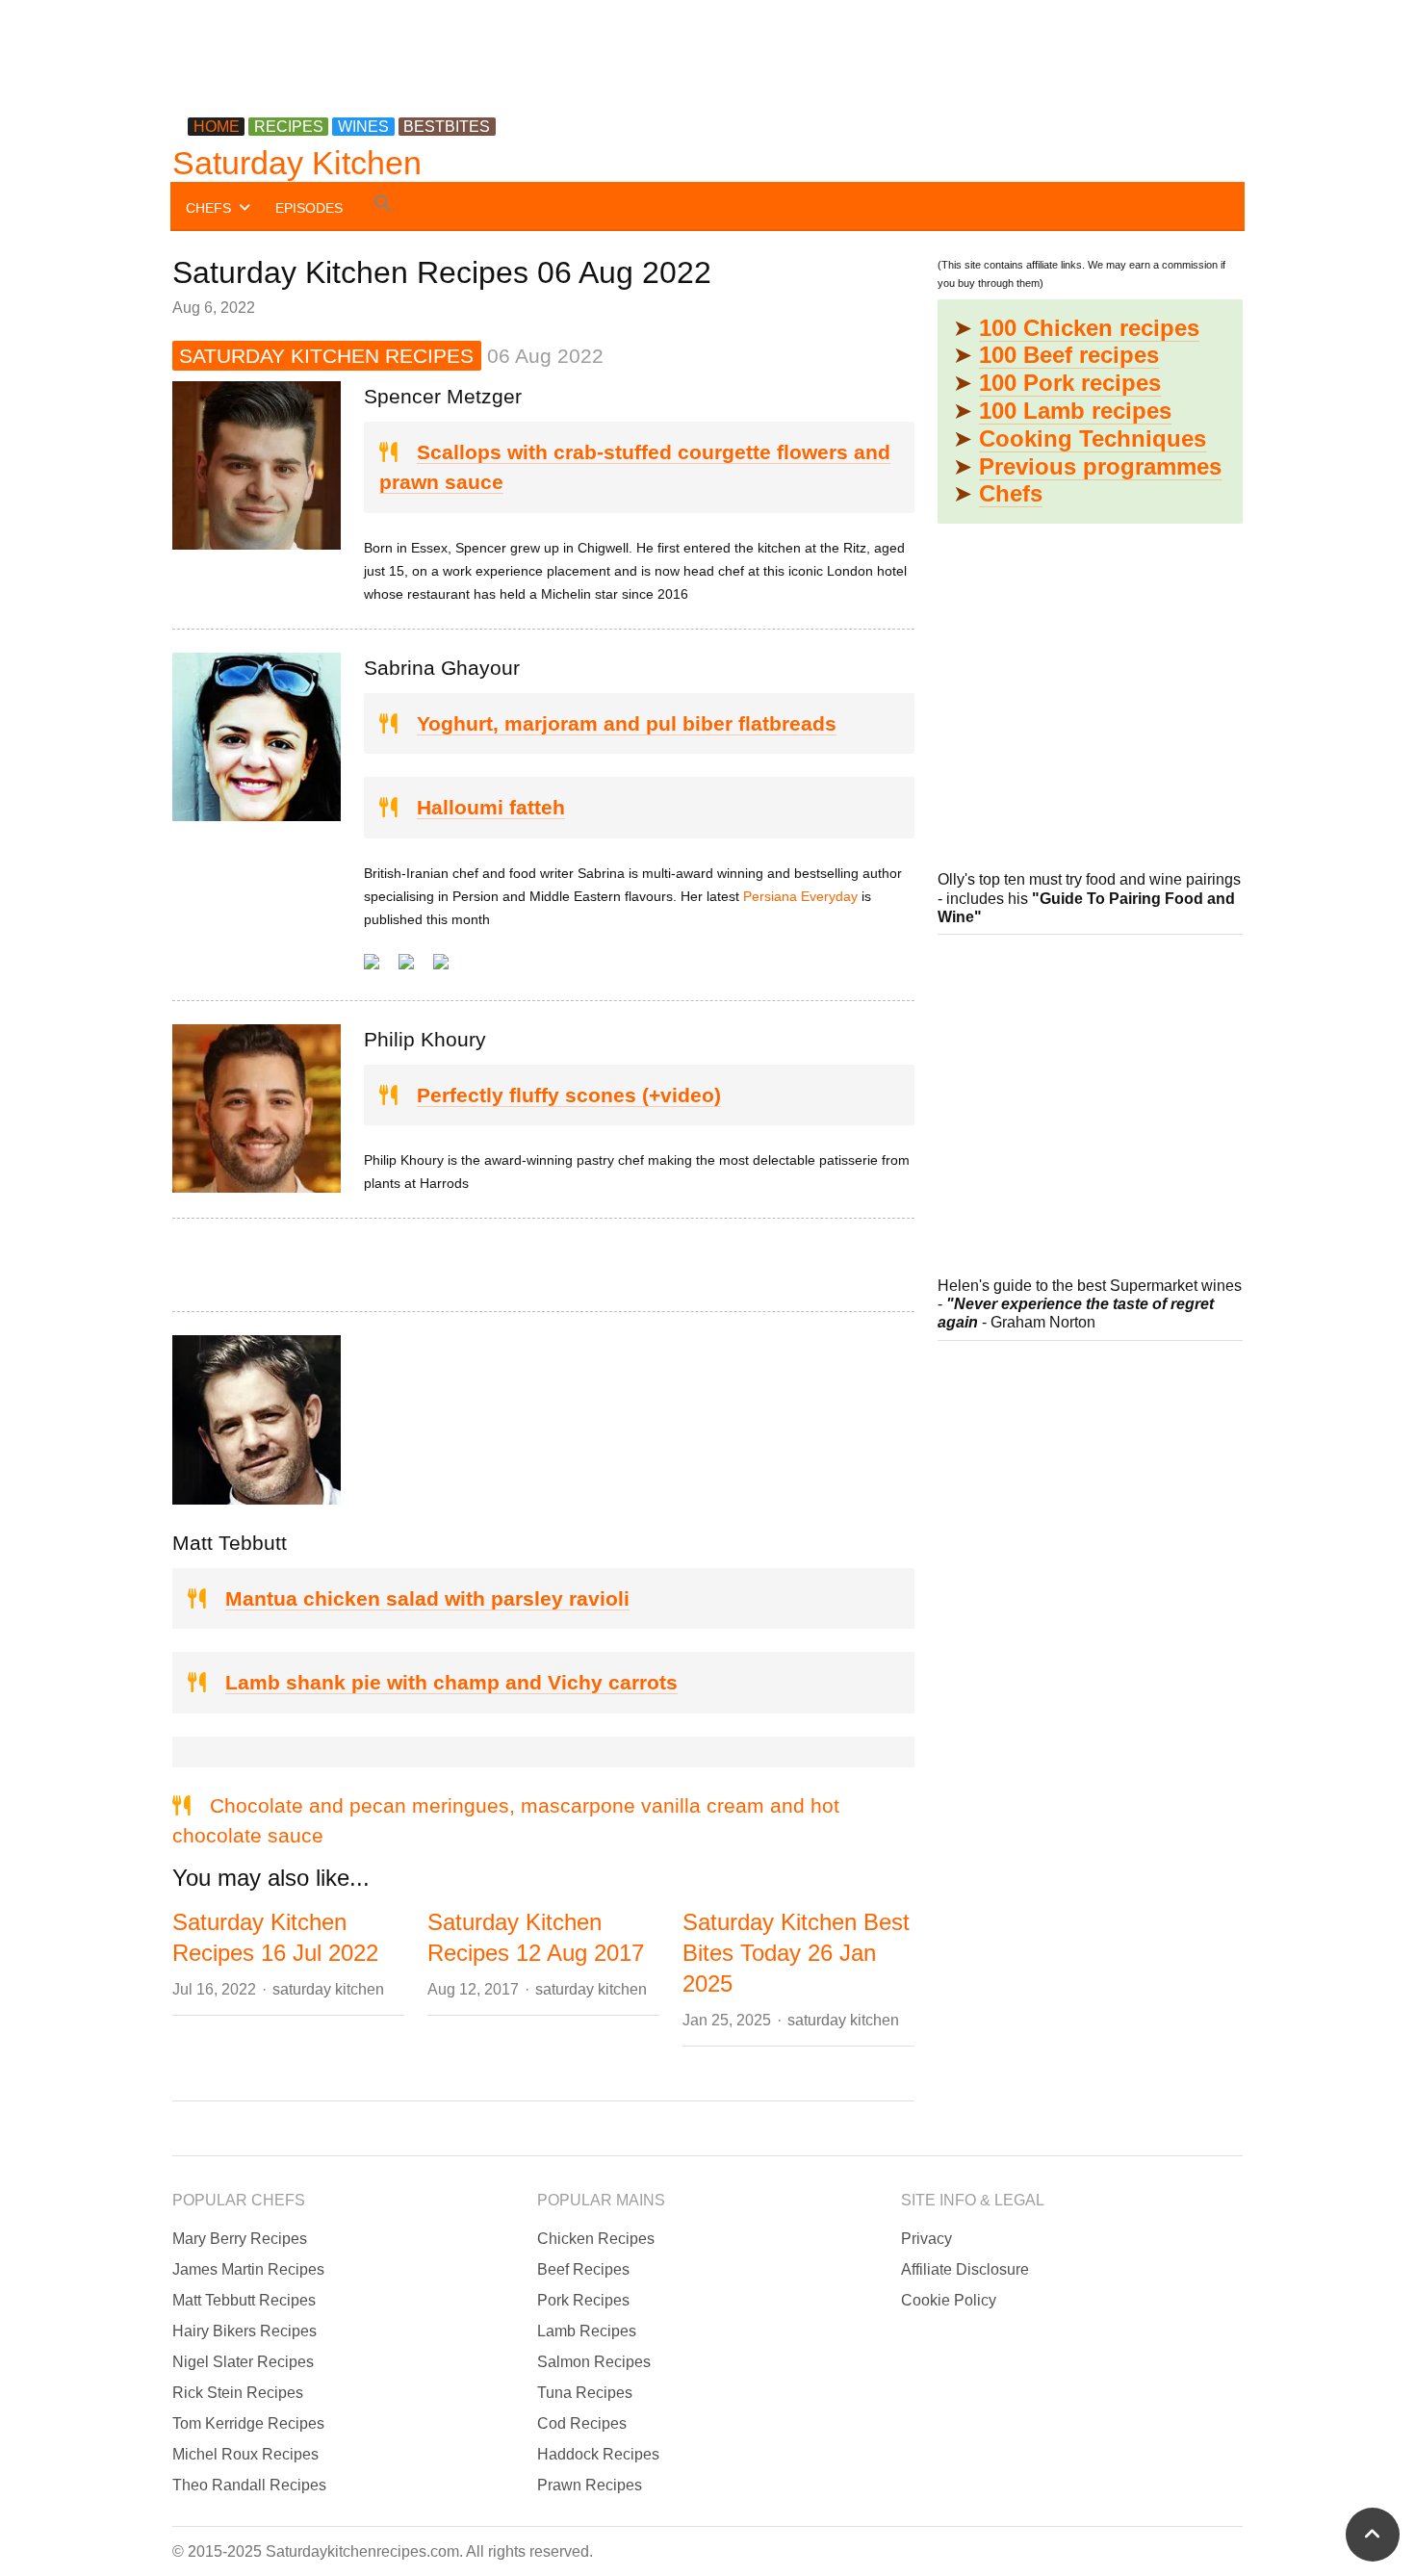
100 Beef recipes (1069, 355)
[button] (383, 206)
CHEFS (208, 208)
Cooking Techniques (1093, 438)
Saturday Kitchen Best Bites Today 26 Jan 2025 (796, 1953)
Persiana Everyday (800, 896)
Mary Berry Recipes (240, 2239)
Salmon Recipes (594, 2362)
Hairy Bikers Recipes (244, 2331)
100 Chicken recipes (1089, 328)
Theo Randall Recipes (249, 2485)
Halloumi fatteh (491, 807)
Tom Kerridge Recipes (248, 2423)
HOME (217, 127)
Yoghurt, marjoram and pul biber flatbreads (627, 723)
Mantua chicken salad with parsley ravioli (427, 1598)
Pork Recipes (583, 2300)
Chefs (1011, 493)
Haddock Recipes (598, 2454)
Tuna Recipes (585, 2393)
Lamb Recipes (587, 2331)
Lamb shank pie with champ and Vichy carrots (451, 1682)
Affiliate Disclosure (965, 2269)
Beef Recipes (583, 2269)
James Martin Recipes (248, 2269)
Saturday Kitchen (297, 163)
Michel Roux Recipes (245, 2454)
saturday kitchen (328, 1989)
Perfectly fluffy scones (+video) (569, 1095)
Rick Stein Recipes (238, 2393)
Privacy (926, 2239)
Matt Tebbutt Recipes (244, 2300)
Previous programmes (1100, 466)
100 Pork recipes (1070, 383)
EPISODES (309, 208)
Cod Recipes (582, 2423)
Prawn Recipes (590, 2485)
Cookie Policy (949, 2300)
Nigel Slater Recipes (243, 2362)
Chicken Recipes (596, 2239)
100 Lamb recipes (1075, 411)
